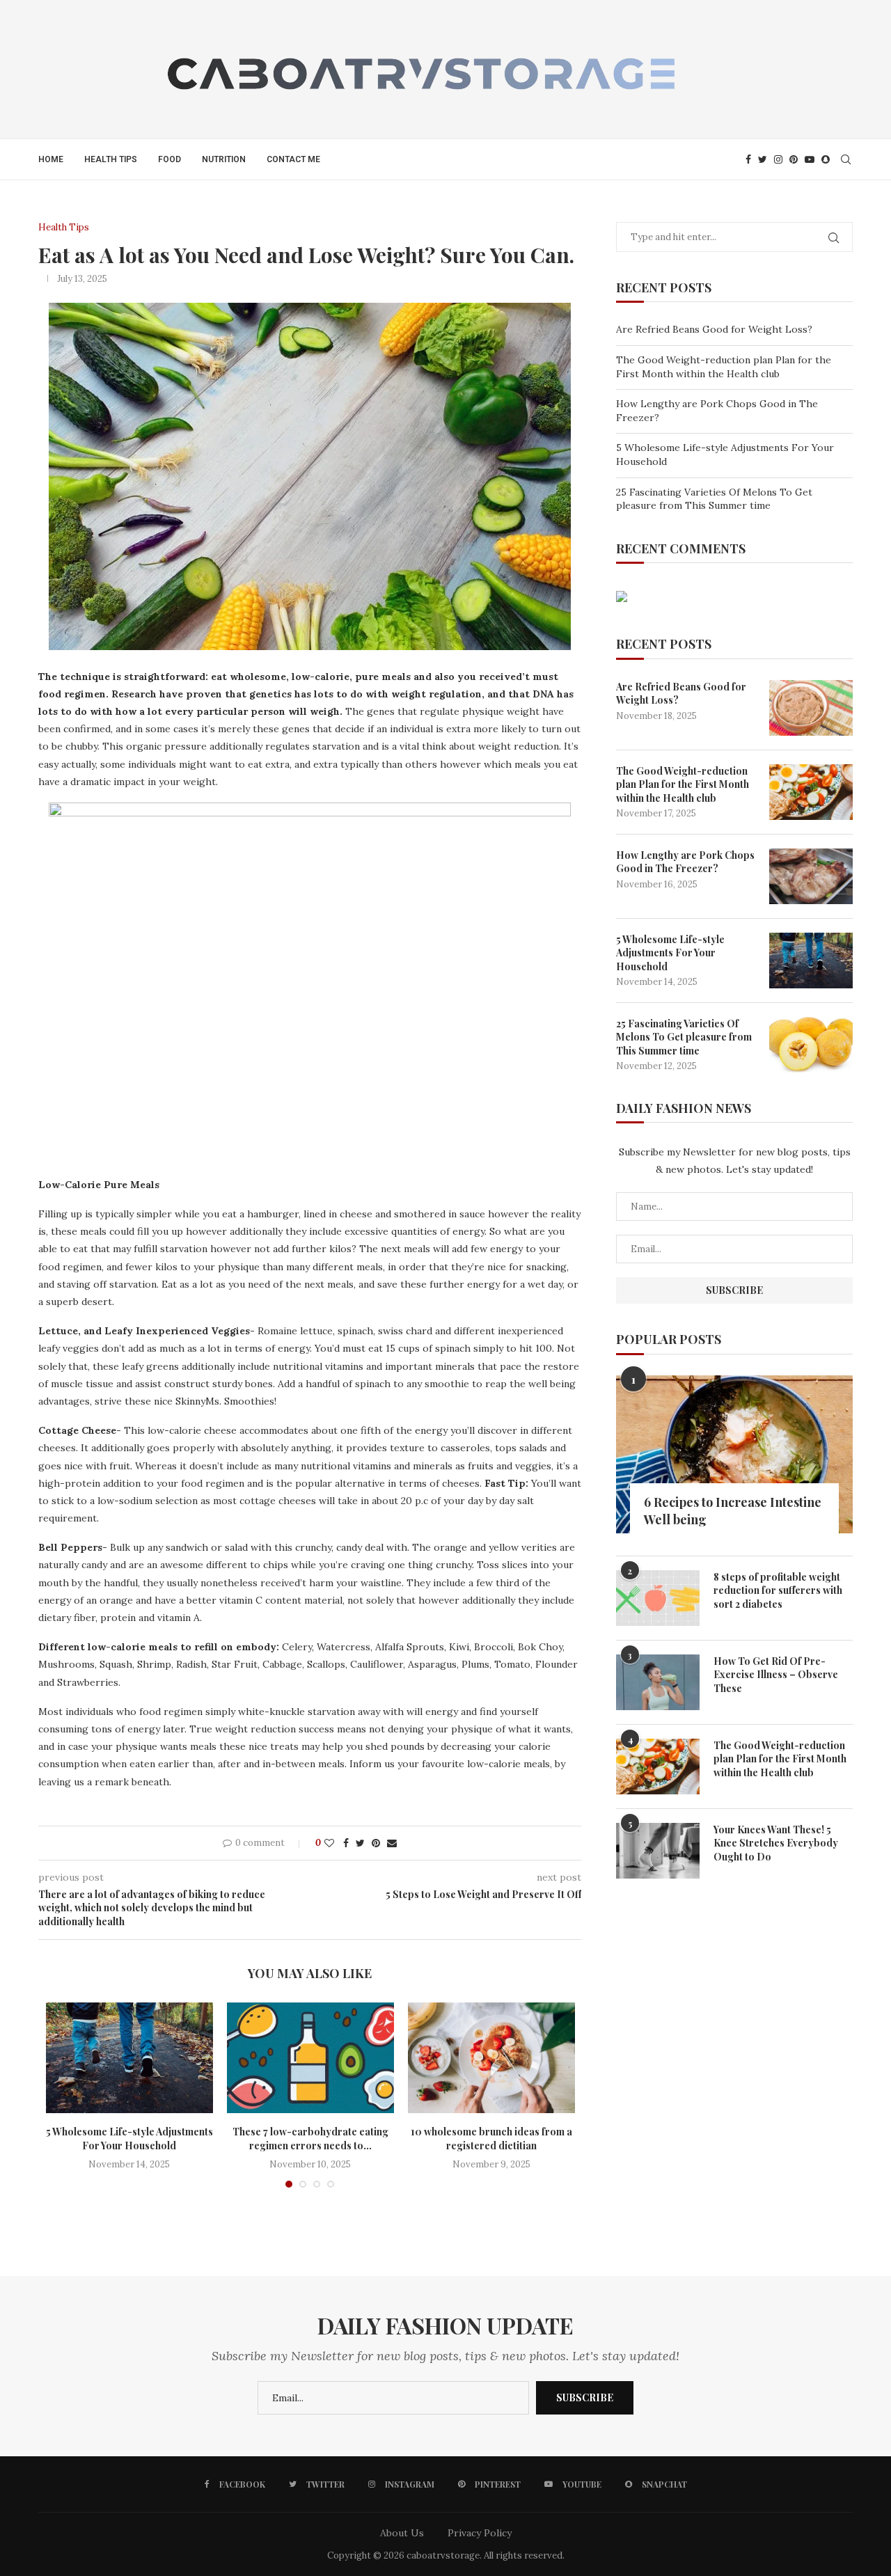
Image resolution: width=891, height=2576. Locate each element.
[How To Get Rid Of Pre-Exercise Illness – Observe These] (658, 1682)
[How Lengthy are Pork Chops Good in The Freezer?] (811, 876)
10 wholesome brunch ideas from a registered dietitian (491, 2139)
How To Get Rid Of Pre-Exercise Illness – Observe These (776, 1675)
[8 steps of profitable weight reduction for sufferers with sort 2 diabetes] (658, 1598)
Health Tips (111, 159)
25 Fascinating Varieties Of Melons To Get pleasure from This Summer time (714, 499)
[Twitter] (763, 159)
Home (51, 159)
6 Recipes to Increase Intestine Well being (733, 1511)
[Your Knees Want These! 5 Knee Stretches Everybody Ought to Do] (658, 1851)
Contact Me (293, 159)
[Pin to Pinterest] (376, 1843)
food (169, 159)
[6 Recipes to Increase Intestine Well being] (734, 1454)
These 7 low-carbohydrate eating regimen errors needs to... (310, 2139)
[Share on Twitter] (360, 1843)
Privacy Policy (480, 2533)
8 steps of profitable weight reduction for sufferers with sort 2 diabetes (778, 1590)
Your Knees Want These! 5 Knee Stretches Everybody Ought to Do (776, 1843)
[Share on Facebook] (346, 1843)
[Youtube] (810, 159)
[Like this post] (329, 1843)
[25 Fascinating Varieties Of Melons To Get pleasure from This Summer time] (811, 1045)
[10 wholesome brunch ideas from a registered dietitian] (491, 2058)
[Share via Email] (392, 1843)
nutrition (224, 159)
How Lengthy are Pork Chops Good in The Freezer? (685, 862)
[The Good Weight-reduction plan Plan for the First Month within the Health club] (811, 792)
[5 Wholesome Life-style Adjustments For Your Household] (129, 2058)
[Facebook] (748, 159)
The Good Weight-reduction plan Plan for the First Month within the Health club (724, 367)
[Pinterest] (794, 159)
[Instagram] (778, 159)
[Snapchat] (826, 159)
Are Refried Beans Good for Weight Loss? (714, 329)
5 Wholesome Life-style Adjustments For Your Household (129, 2139)
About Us (402, 2533)
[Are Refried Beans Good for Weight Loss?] (811, 708)
